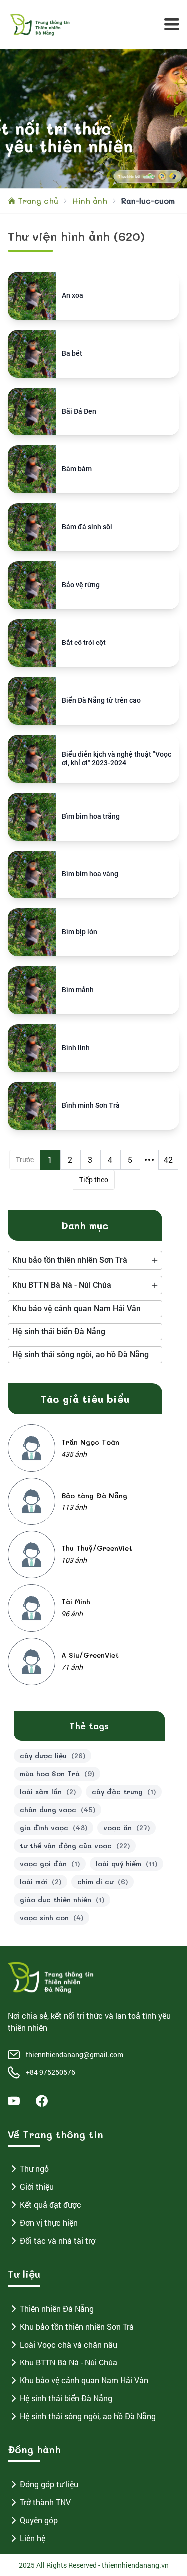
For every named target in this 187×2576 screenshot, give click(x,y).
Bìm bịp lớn (80, 932)
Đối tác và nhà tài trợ (58, 2241)
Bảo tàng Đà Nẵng (94, 1495)
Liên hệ (33, 2538)
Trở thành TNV (45, 2502)
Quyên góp (39, 2520)
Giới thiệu (37, 2187)
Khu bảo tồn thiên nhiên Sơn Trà (77, 2326)
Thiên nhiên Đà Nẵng (57, 2308)
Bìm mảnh (78, 990)
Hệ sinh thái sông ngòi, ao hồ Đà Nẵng (88, 2416)
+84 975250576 (51, 2072)
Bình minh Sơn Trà (91, 1105)
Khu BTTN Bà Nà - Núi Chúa (69, 2362)
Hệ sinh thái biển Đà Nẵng (66, 2398)
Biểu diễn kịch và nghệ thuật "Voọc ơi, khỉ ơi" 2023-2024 (116, 759)
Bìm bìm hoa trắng (91, 816)
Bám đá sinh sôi (87, 527)
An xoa (73, 295)
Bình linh (76, 1048)
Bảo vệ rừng (81, 585)
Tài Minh (76, 1602)
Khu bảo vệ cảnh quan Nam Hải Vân (84, 2380)
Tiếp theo (94, 1180)
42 (168, 1160)
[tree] (85, 1260)
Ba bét (72, 353)
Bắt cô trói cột (84, 643)
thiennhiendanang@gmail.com (75, 2054)
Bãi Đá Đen (79, 411)
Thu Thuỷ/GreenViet (97, 1548)
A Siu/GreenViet (90, 1655)
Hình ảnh (90, 200)
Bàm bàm (77, 469)
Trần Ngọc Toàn (90, 1442)
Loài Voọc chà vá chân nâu (69, 2344)
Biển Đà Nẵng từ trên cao (101, 700)
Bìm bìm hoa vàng (90, 874)
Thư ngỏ (34, 2169)
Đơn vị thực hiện (49, 2223)
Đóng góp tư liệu (49, 2484)
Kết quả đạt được (51, 2205)
